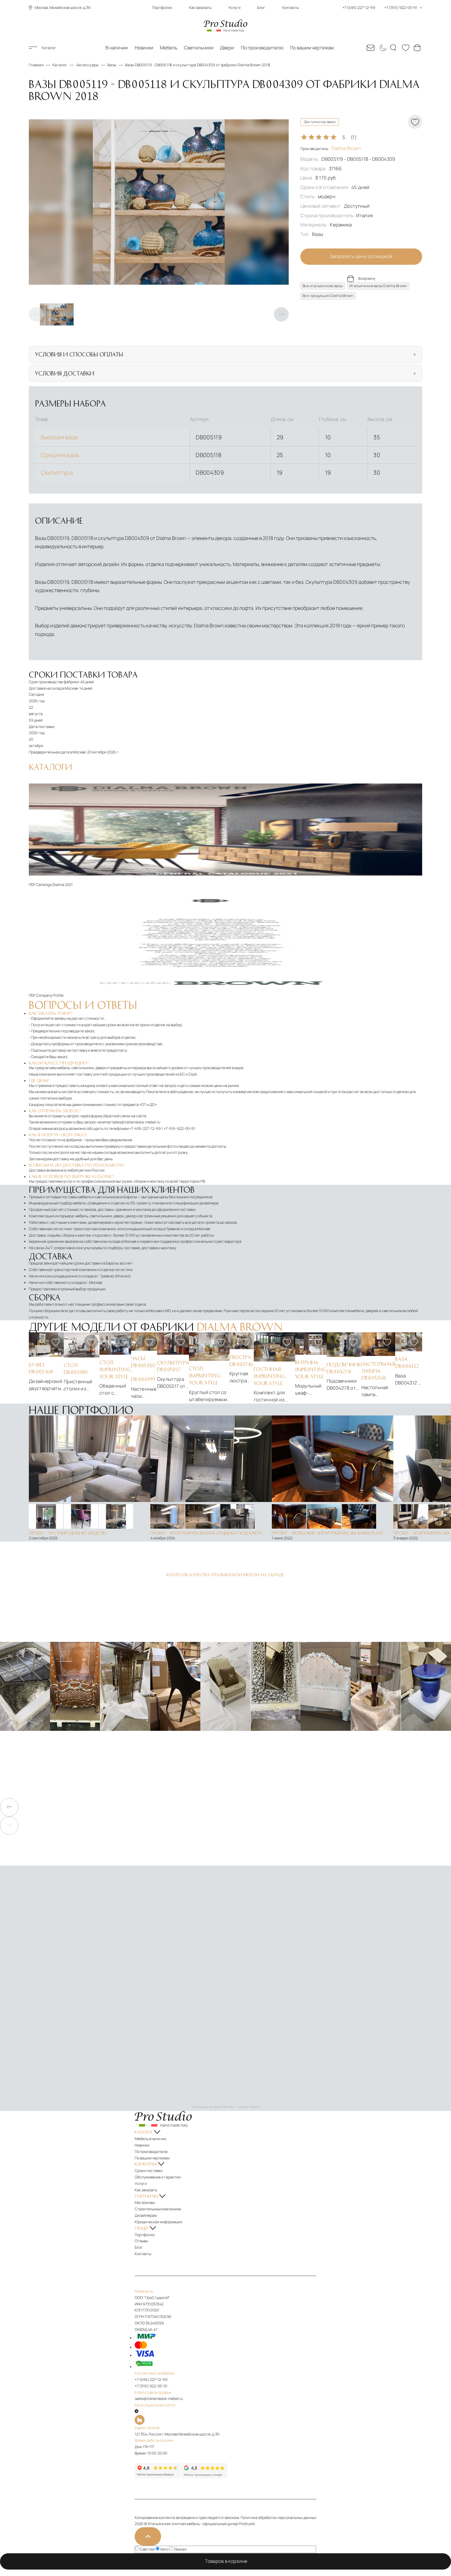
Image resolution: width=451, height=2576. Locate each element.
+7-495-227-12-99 (145, 1128)
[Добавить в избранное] (56, 1342)
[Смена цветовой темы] (382, 48)
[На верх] (148, 2536)
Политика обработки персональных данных (278, 2518)
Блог (261, 8)
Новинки (144, 48)
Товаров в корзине (227, 2561)
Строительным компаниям (158, 2209)
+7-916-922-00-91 (179, 1128)
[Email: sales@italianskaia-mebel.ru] (371, 48)
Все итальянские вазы (323, 286)
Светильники (199, 48)
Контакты (291, 8)
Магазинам (145, 2202)
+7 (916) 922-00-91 (151, 2386)
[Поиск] (394, 48)
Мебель (169, 48)
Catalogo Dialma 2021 (54, 885)
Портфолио (162, 8)
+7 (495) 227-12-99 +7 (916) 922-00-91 (380, 8)
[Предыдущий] (36, 314)
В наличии (117, 48)
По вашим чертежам (312, 48)
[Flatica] (225, 2420)
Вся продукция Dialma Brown (328, 296)
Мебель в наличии (150, 2139)
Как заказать (200, 8)
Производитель (331, 149)
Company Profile (50, 995)
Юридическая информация (158, 2222)
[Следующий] (281, 314)
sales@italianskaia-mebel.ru (136, 1122)
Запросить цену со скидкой (361, 256)
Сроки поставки (149, 2171)
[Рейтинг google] (204, 2477)
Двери (227, 48)
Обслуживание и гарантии (158, 2177)
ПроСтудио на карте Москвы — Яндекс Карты (225, 2107)
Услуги (234, 8)
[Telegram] (137, 2411)
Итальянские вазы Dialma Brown (378, 286)
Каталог (49, 48)
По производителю (262, 48)
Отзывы (141, 2241)
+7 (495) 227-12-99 (151, 2380)
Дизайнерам (146, 2215)
